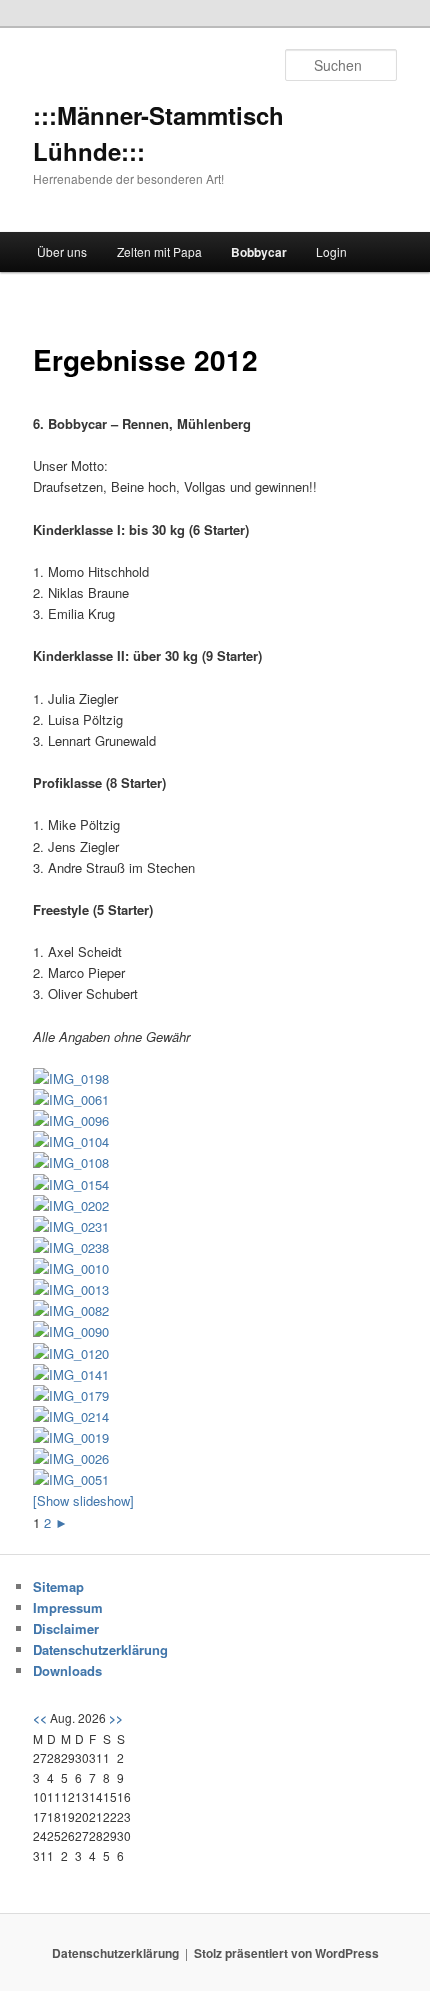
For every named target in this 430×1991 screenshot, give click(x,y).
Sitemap (58, 1586)
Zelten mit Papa (159, 251)
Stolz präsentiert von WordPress (286, 1953)
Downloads (67, 1670)
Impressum (68, 1607)
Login (331, 251)
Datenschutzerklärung (100, 1649)
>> (116, 1718)
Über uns (62, 251)
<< (40, 1718)
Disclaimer (66, 1628)
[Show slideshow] (83, 1500)
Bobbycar (259, 252)
